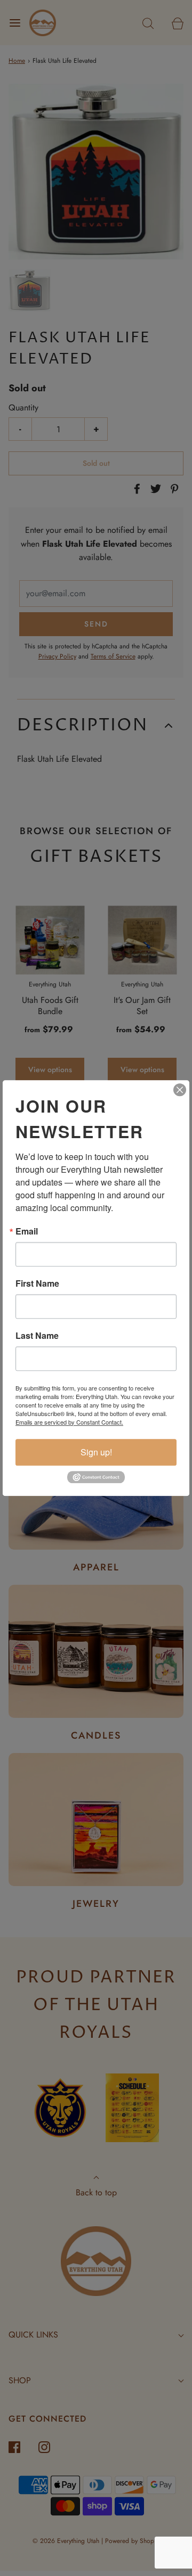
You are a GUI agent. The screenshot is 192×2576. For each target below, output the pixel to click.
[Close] (180, 1090)
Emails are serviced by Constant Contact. (69, 1422)
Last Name (37, 1336)
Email (27, 1231)
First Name (37, 1283)
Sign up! (96, 1452)
